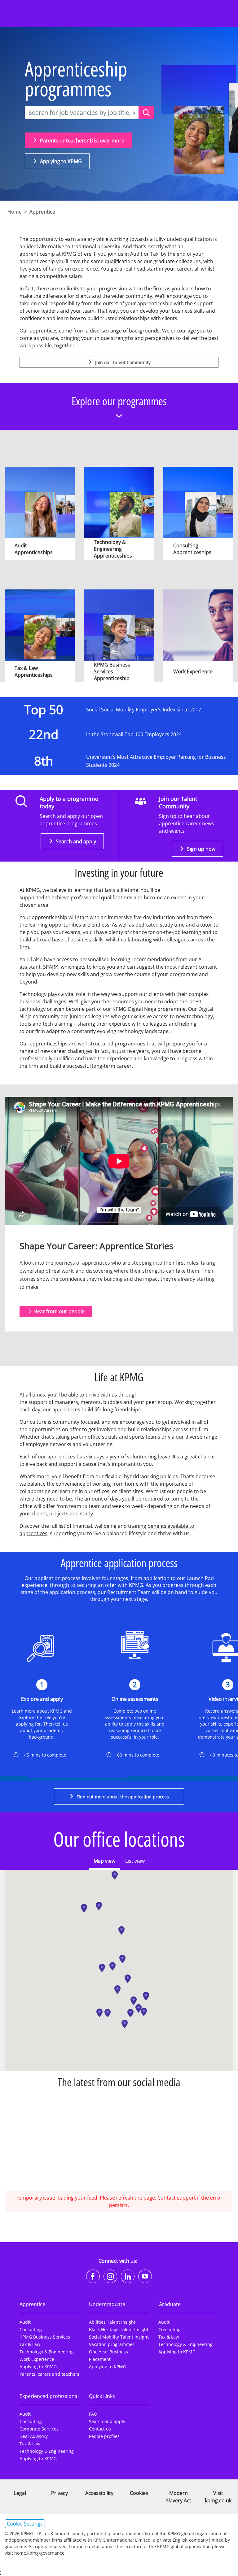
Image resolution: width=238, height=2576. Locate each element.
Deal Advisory (34, 2436)
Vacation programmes (112, 2344)
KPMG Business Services (45, 2337)
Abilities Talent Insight (112, 2322)
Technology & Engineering (47, 2352)
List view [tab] (135, 1861)
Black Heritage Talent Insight (119, 2329)
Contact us (100, 2429)
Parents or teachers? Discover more (82, 141)
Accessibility (99, 2493)
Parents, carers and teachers (49, 2374)
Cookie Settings (25, 2524)
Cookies (139, 2493)
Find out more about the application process (122, 1797)
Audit (25, 2322)
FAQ (93, 2414)
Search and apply (75, 841)
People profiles (104, 2436)
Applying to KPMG (60, 161)
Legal (20, 2493)
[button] (115, 1875)
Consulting (31, 2329)
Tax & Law (30, 2344)
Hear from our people (59, 1311)
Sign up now (201, 849)
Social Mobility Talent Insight (119, 2337)
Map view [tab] (104, 1861)
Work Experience (37, 2359)
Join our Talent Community (122, 362)
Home (15, 212)
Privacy (59, 2493)
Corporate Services (39, 2429)
